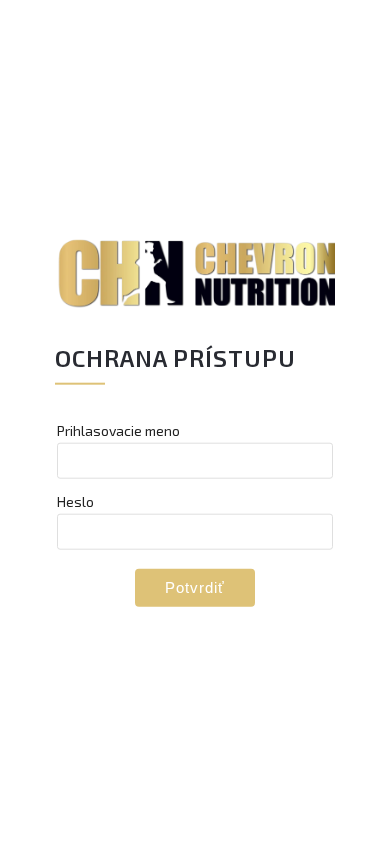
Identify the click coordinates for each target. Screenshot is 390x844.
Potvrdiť (195, 586)
